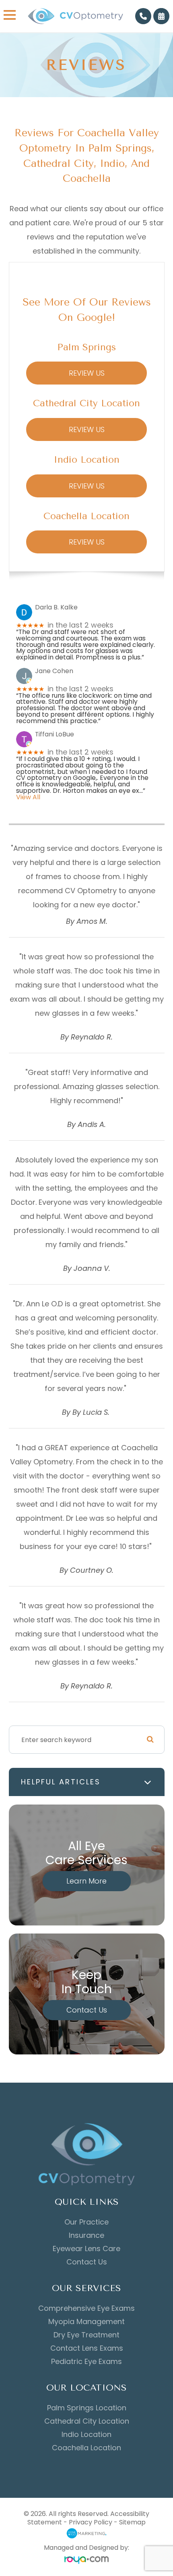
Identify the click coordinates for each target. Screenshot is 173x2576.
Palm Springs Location (87, 2408)
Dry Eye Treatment (86, 2335)
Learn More (86, 1881)
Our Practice (86, 2222)
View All (28, 797)
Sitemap (132, 2522)
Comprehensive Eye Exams (86, 2308)
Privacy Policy (91, 2522)
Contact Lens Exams (87, 2348)
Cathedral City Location (87, 2421)
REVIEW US (87, 373)
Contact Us (87, 2010)
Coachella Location (86, 2448)
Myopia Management (86, 2322)
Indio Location (86, 2435)
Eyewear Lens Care (86, 2249)
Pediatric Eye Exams (86, 2362)
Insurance (86, 2235)
